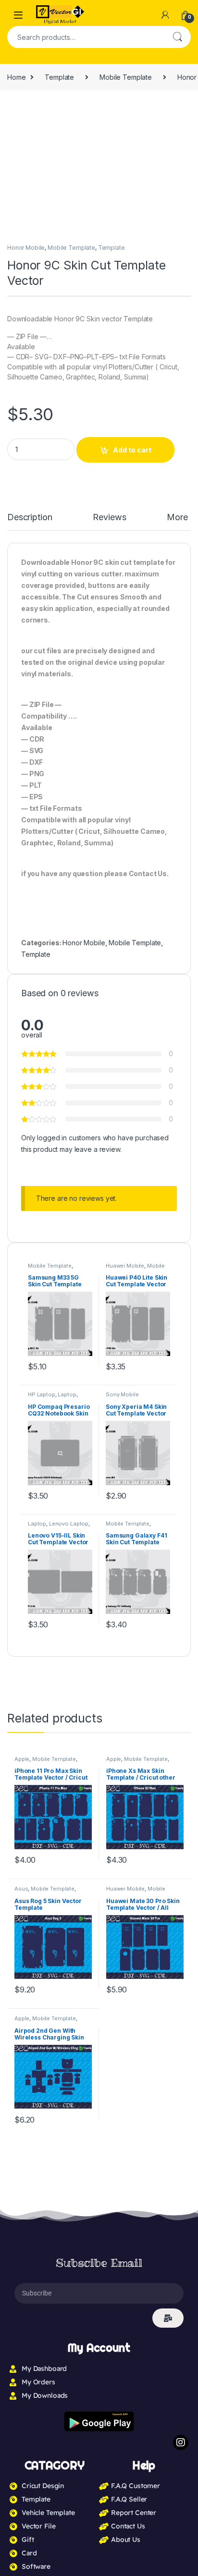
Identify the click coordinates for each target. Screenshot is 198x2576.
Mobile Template (126, 77)
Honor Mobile (26, 248)
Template (59, 77)
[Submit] (168, 1636)
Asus (21, 1206)
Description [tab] (31, 518)
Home (16, 77)
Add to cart (132, 450)
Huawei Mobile (125, 1206)
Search (177, 37)
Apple (22, 1076)
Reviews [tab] (113, 518)
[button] (182, 112)
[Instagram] (181, 1759)
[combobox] (86, 37)
